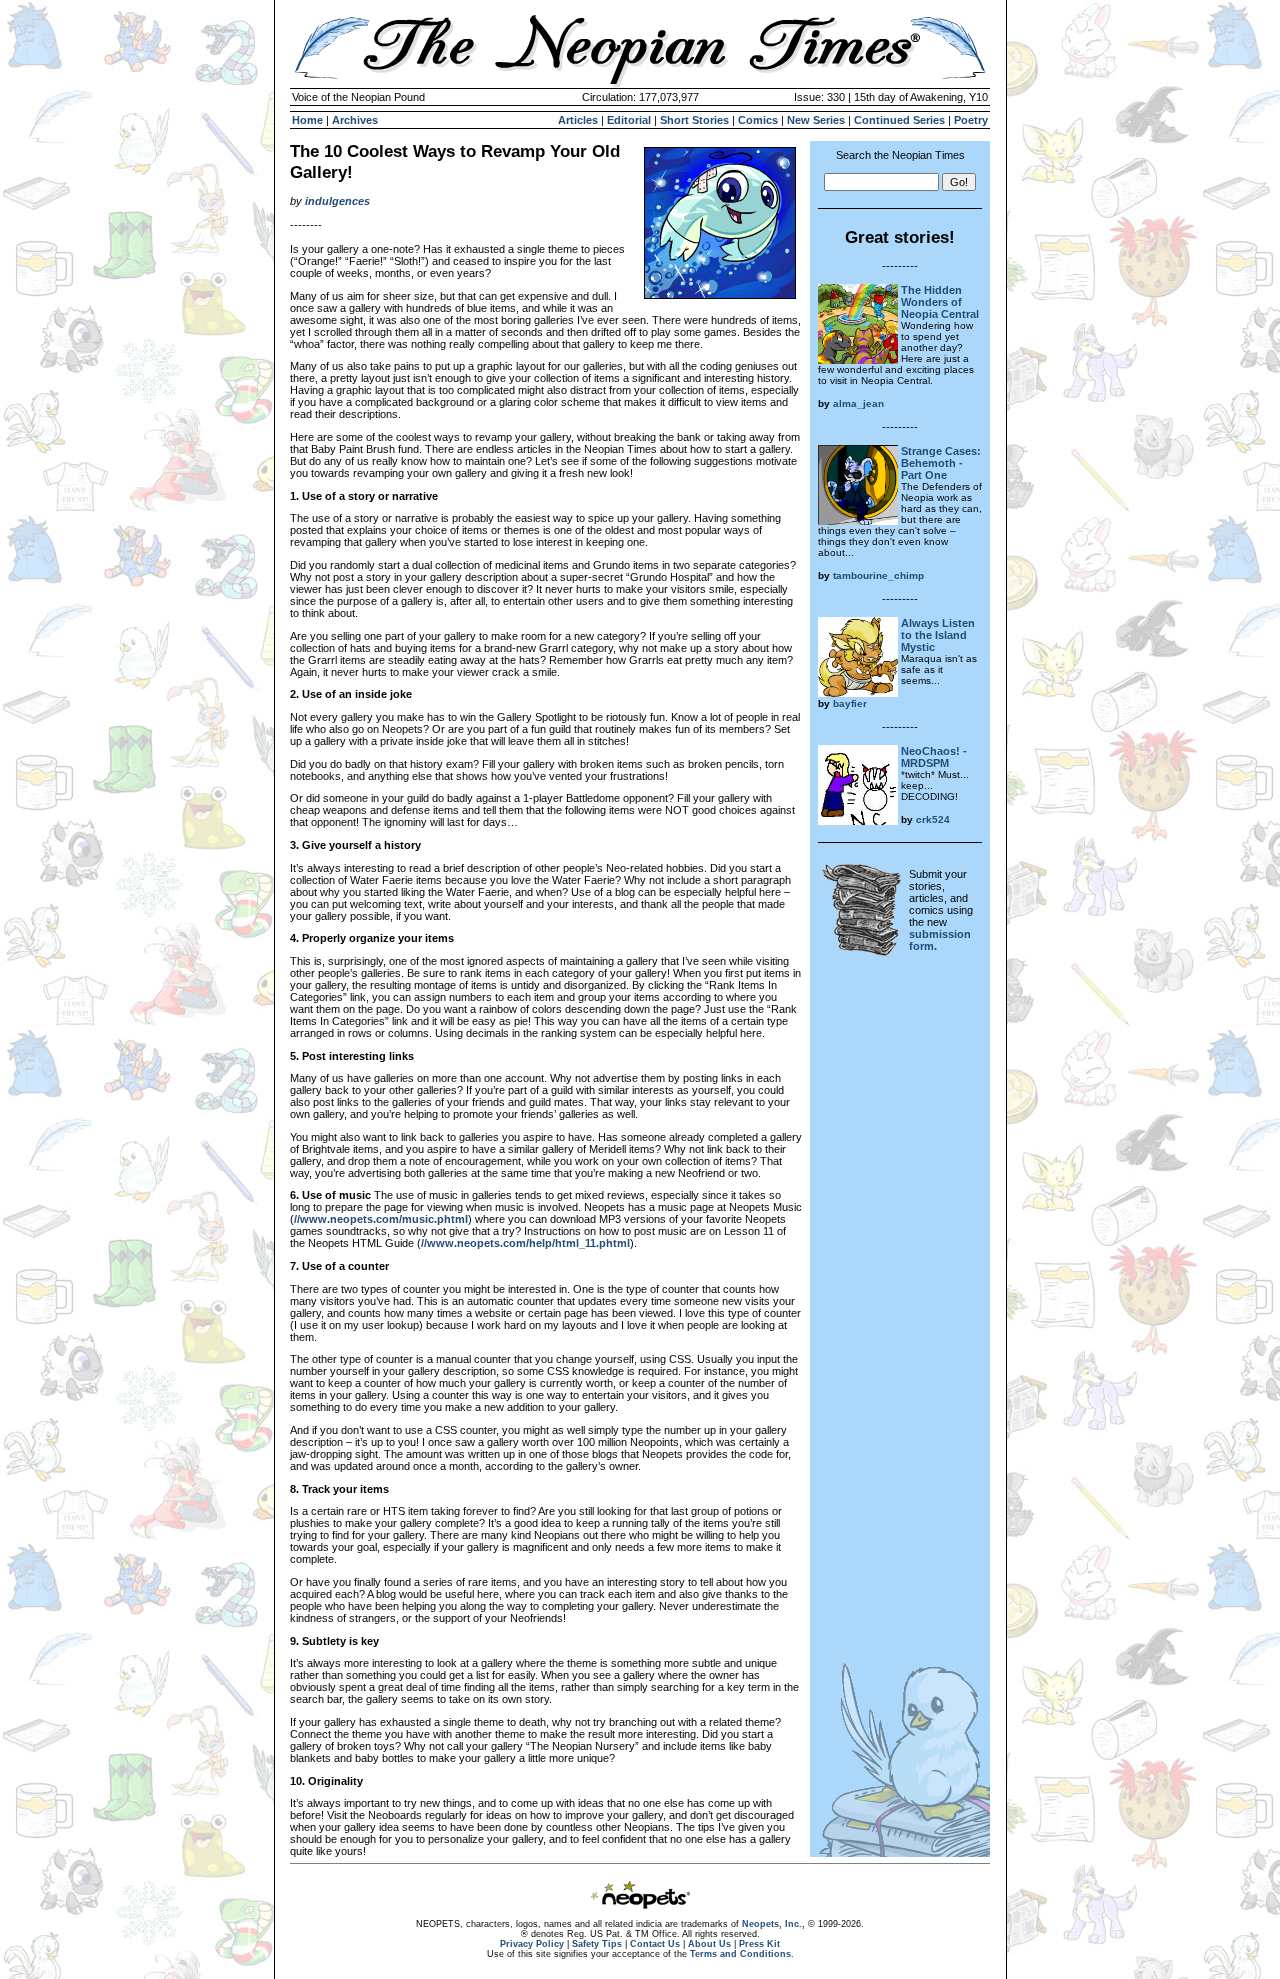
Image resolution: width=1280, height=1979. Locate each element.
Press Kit (759, 1944)
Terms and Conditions (740, 1954)
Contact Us (655, 1944)
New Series (816, 120)
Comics (758, 120)
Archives (355, 120)
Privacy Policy (532, 1944)
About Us (709, 1944)
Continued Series (899, 120)
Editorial (629, 120)
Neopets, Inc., (773, 1924)
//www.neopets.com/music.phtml (381, 1219)
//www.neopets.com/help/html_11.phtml (525, 1243)
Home (307, 120)
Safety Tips (597, 1944)
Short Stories (694, 120)
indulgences (337, 201)
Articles (578, 120)
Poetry (971, 120)
